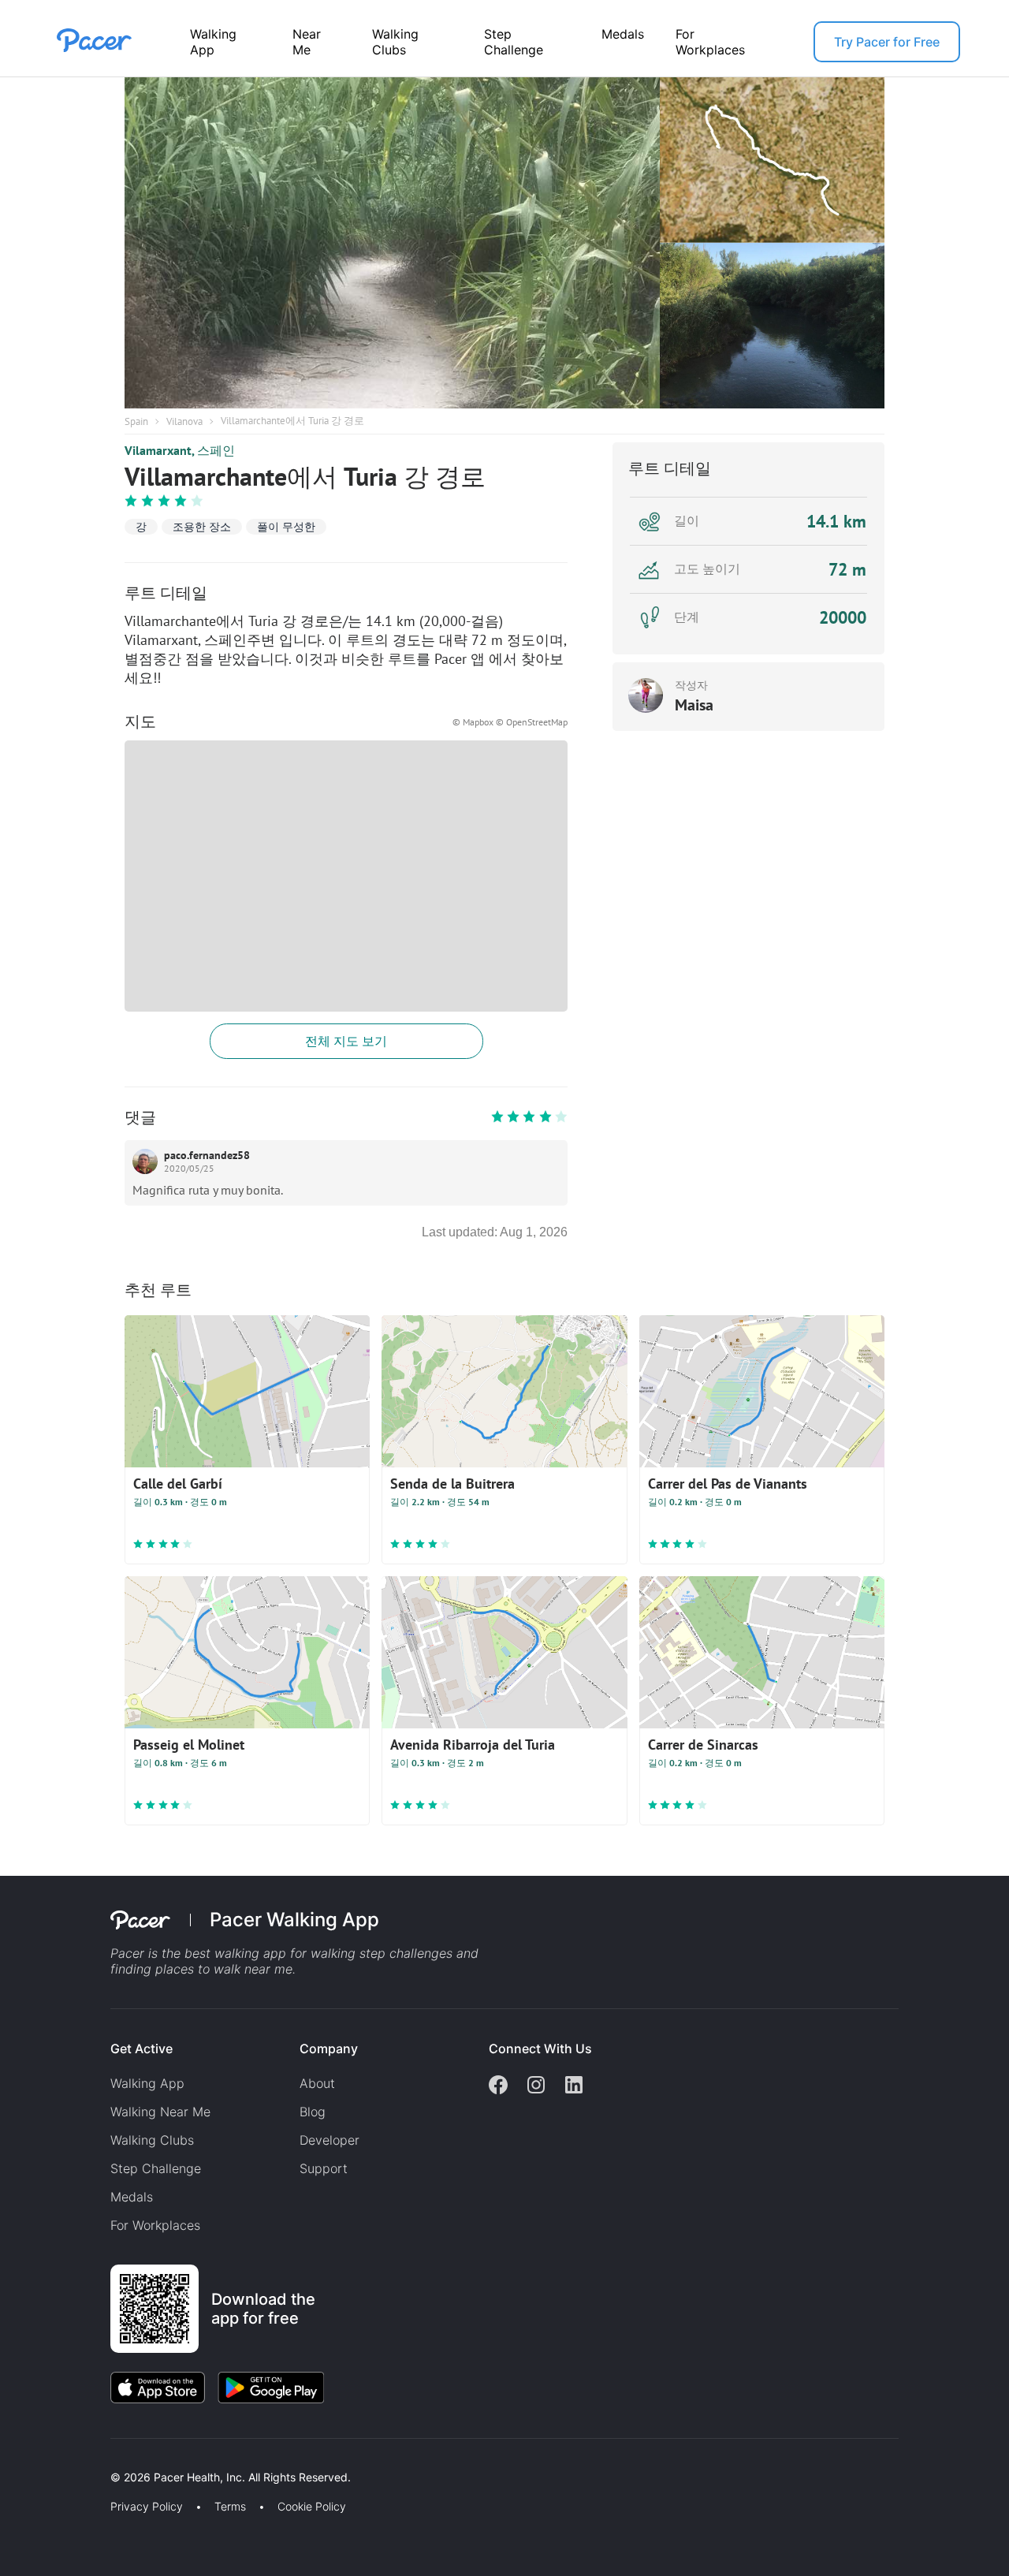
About (317, 2083)
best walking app (237, 1953)
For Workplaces (710, 42)
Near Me (307, 42)
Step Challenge (514, 42)
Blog (313, 2112)
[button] (275, 2459)
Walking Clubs (395, 42)
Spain (136, 421)
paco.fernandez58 (207, 1155)
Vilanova (184, 421)
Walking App (213, 42)
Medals (623, 34)
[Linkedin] (574, 2086)
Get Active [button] (141, 2048)
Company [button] (329, 2048)
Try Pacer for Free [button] (887, 42)
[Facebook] (498, 2086)
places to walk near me (224, 1969)
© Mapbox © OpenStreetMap (510, 722)
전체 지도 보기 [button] (346, 1041)
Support (324, 2168)
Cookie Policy (312, 2507)
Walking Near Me (160, 2112)
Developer (330, 2140)
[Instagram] (536, 2086)
